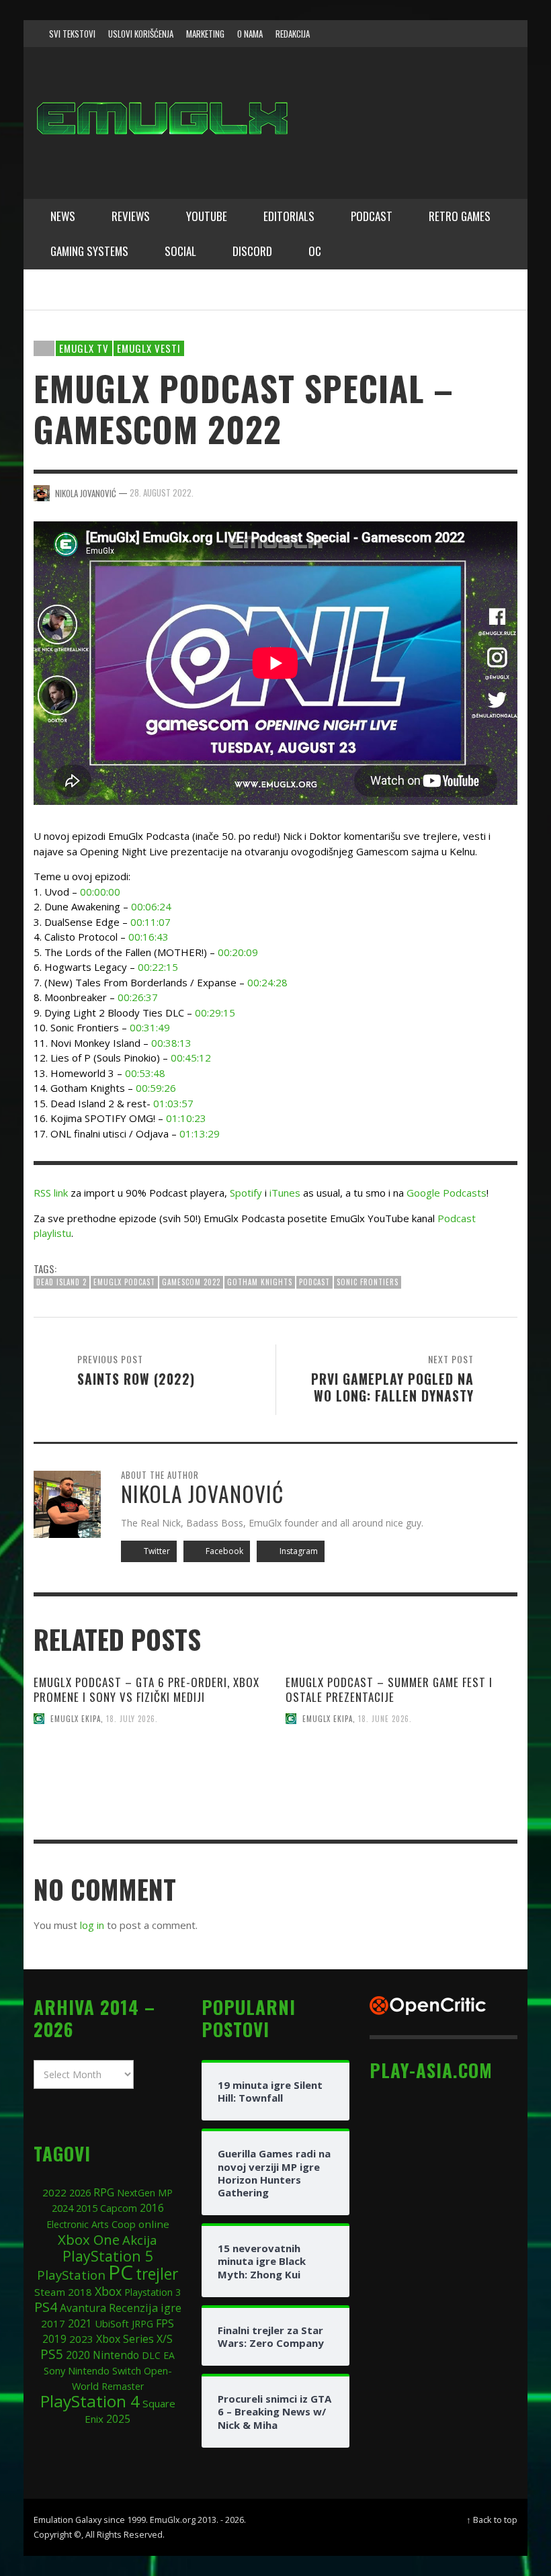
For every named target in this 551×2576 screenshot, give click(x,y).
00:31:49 (150, 1027)
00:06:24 (151, 906)
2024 (62, 2208)
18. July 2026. (132, 1719)
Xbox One (89, 2239)
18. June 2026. (385, 1719)
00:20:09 (238, 952)
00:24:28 (267, 982)
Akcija (140, 2240)
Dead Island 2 (61, 1282)
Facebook (223, 1551)
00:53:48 (145, 1073)
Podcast (314, 1282)
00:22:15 (158, 967)
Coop (124, 2224)
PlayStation (71, 2275)
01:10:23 (186, 1118)
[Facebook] (409, 34)
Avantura (83, 2308)
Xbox (108, 2291)
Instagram (298, 1551)
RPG (104, 2192)
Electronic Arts (78, 2224)
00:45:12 (191, 1058)
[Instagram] (435, 34)
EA (169, 2355)
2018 (80, 2292)
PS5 (52, 2354)
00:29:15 (215, 1013)
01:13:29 (200, 1133)
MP (165, 2193)
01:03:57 (173, 1103)
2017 (53, 2323)
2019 (54, 2339)
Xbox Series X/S (134, 2339)
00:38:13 (171, 1043)
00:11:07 (151, 922)
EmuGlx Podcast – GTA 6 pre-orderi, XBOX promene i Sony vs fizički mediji (146, 1689)
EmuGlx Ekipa (76, 1719)
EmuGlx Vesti (149, 348)
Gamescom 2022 (191, 1282)
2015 (87, 2208)
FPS (165, 2323)
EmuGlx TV (84, 348)
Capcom (119, 2208)
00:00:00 (100, 892)
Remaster (123, 2386)
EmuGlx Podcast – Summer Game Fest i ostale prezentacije (389, 1689)
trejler (157, 2274)
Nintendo (116, 2355)
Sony (54, 2370)
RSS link (51, 1193)
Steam (50, 2292)
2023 (81, 2339)
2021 (80, 2324)
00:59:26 (156, 1088)
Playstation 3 (153, 2292)
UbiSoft (112, 2323)
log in (92, 1925)
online (154, 2224)
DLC (151, 2355)
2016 (152, 2208)
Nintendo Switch (104, 2370)
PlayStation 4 (90, 2401)
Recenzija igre (145, 2308)
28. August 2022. (162, 492)
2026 (80, 2192)
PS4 (46, 2307)
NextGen (136, 2193)
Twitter (156, 1551)
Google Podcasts (447, 1193)
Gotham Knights (260, 1282)
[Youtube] (486, 34)
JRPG (142, 2324)
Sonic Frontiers (368, 1282)
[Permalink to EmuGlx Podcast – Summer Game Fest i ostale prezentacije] (401, 1798)
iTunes (285, 1193)
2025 (118, 2419)
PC (121, 2272)
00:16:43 (149, 937)
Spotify (246, 1193)
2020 (78, 2355)
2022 (54, 2192)
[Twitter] (461, 34)
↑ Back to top (492, 2520)
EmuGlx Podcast (124, 1282)
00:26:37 (138, 997)
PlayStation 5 (108, 2256)
